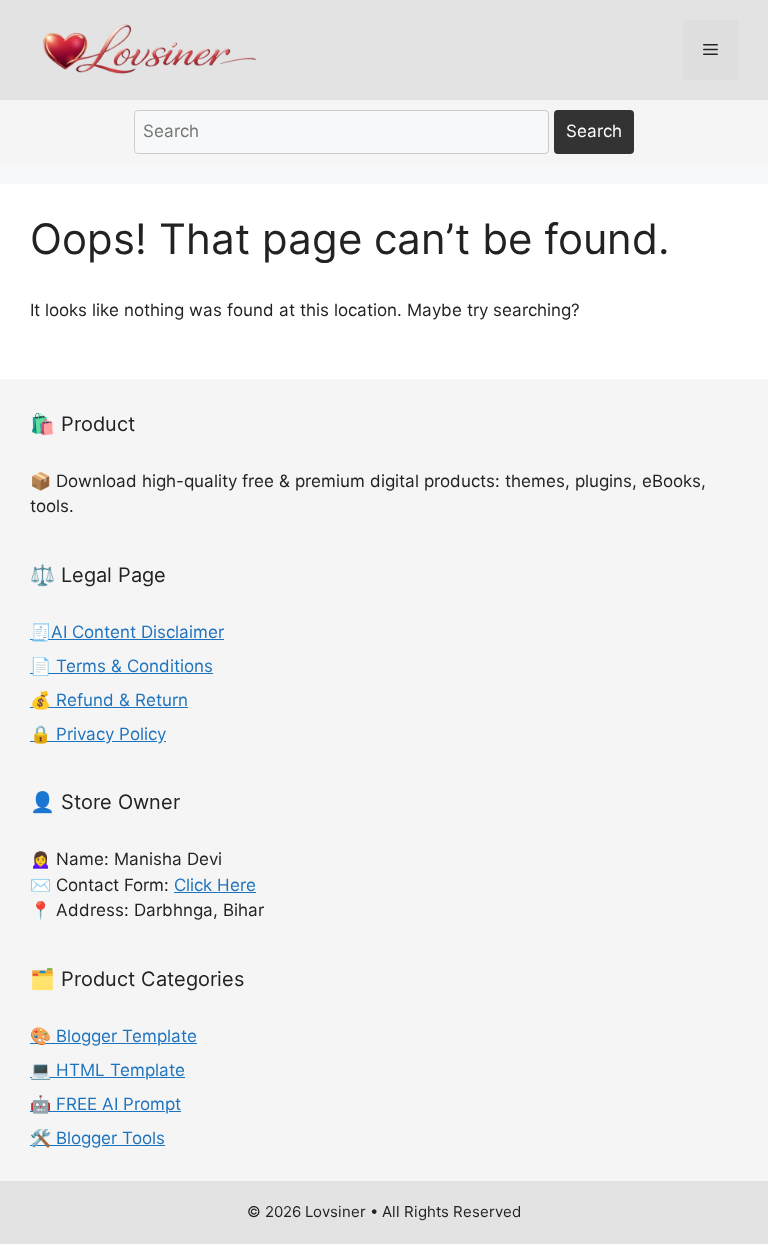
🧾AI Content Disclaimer (127, 632)
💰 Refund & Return (109, 700)
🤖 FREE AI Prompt (105, 1104)
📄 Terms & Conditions (121, 666)
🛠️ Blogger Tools (97, 1138)
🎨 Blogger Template (113, 1036)
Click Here (215, 885)
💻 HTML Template (107, 1070)
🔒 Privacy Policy (98, 734)
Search (594, 131)
